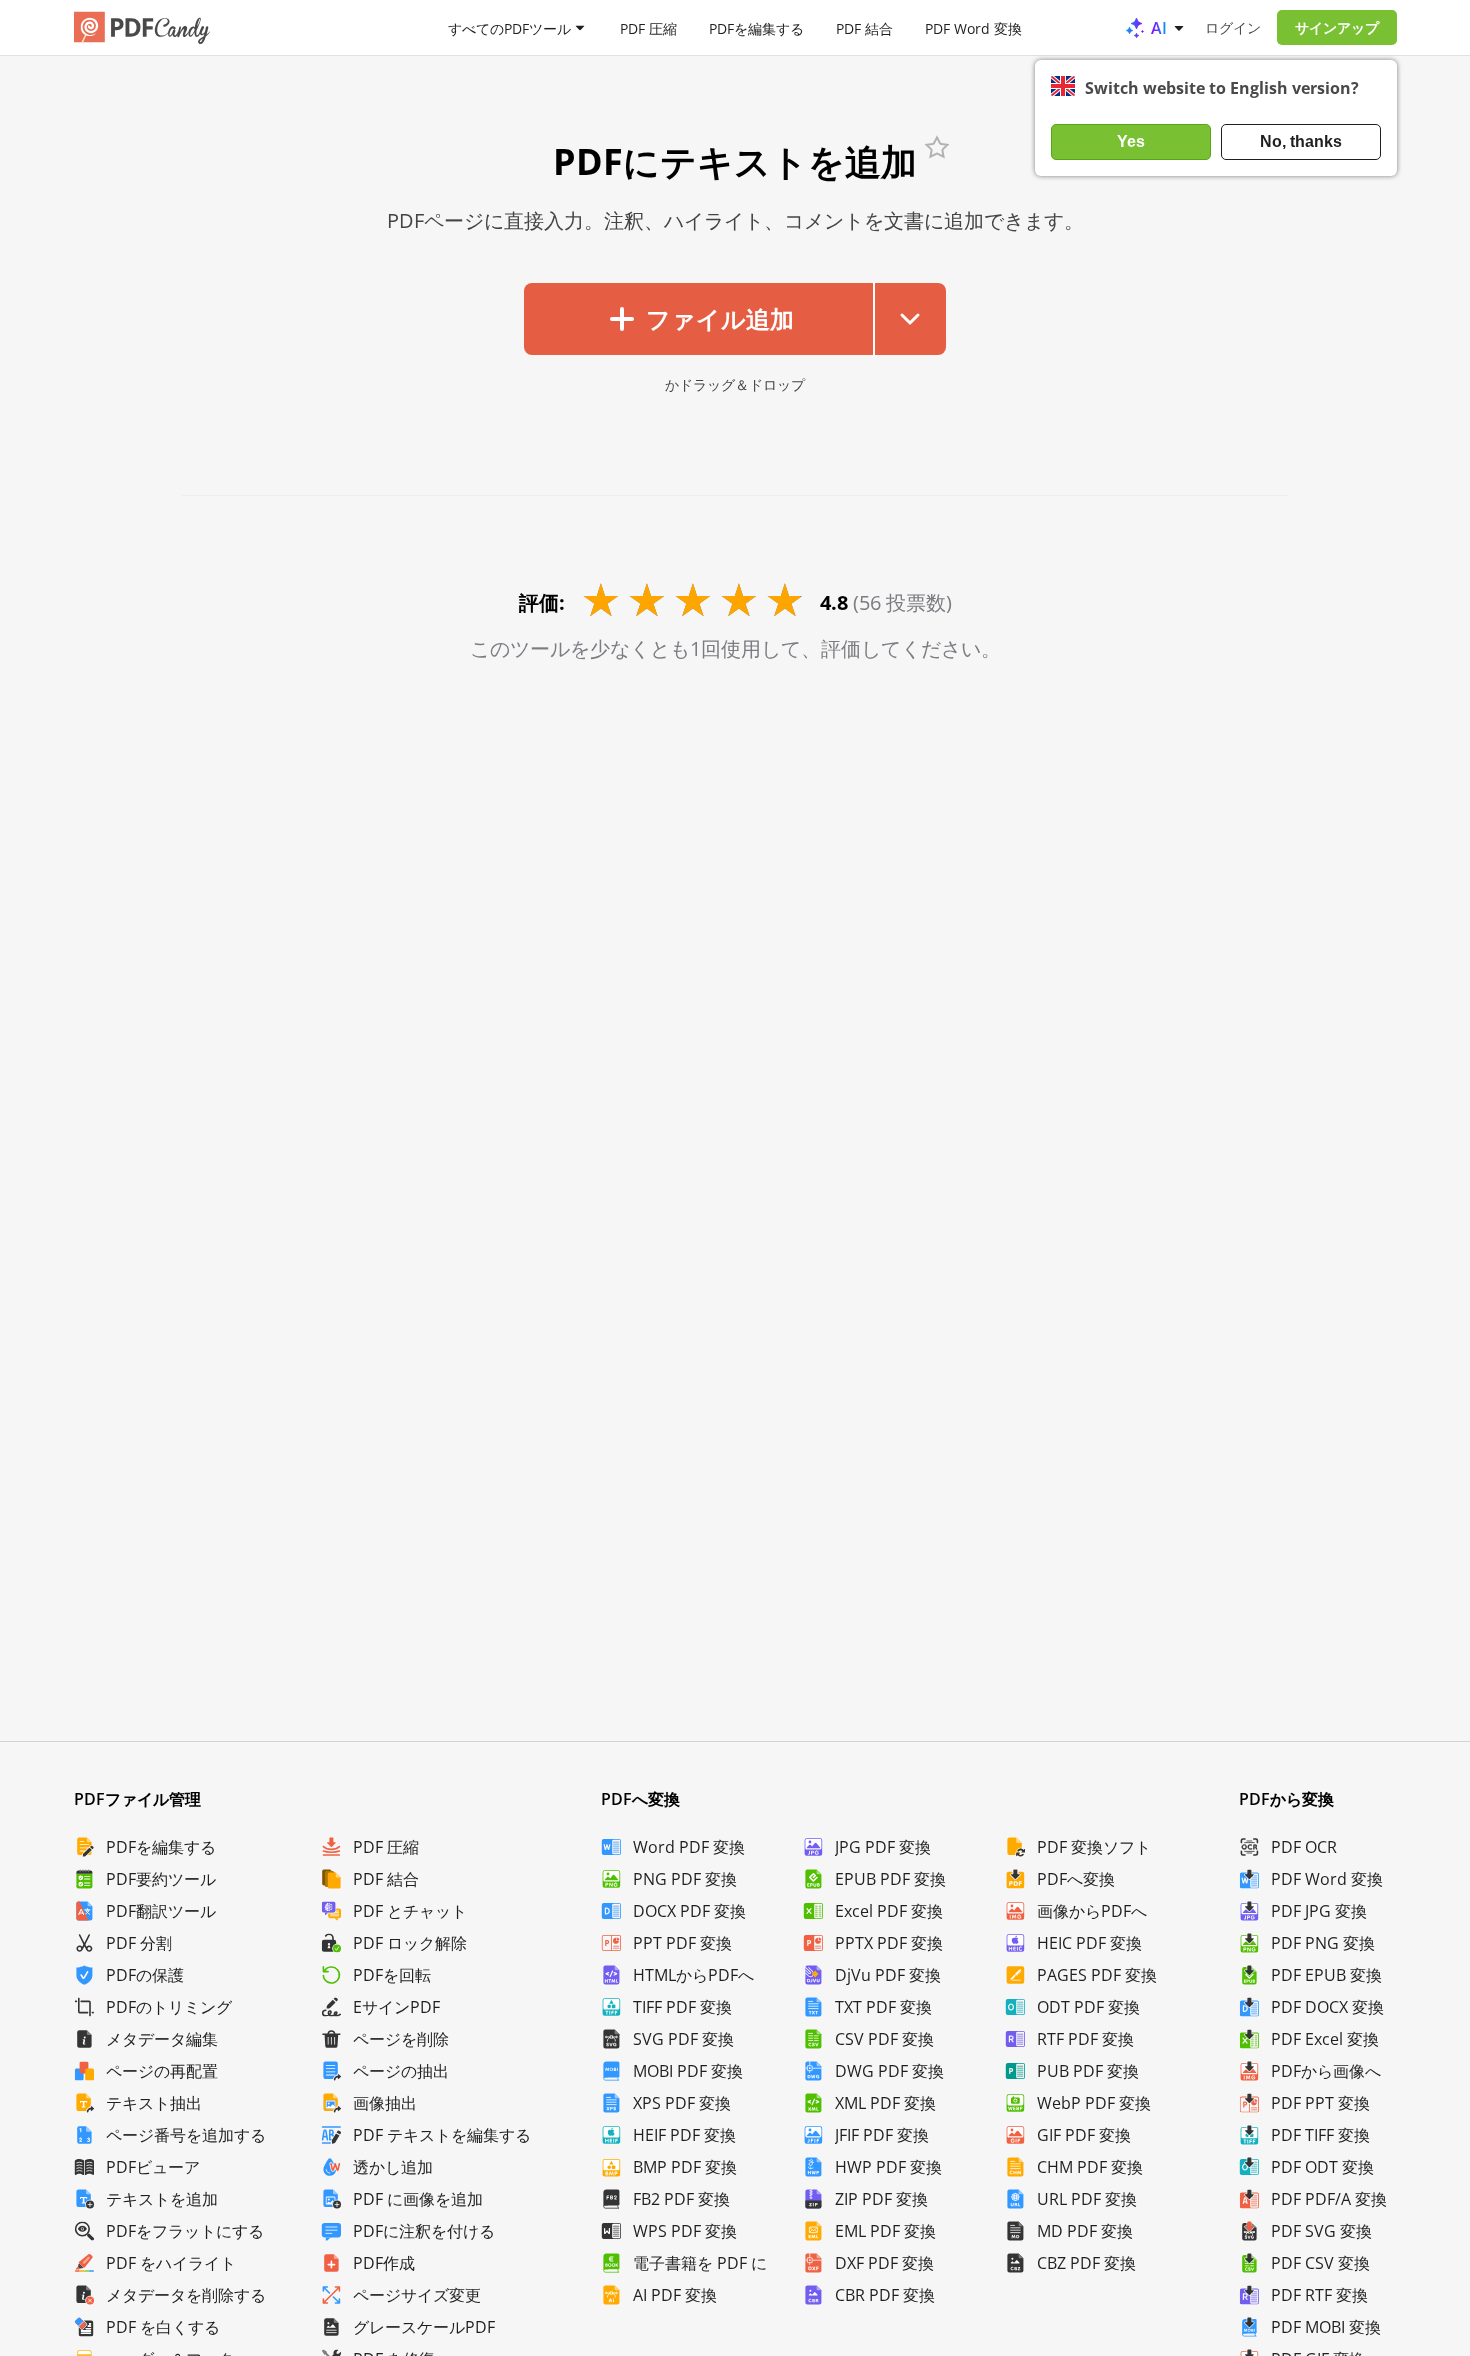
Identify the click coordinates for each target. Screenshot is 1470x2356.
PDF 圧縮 (648, 27)
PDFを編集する (756, 27)
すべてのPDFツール (509, 27)
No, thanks (1301, 141)
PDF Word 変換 (973, 27)
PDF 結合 (864, 27)
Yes (1131, 141)
